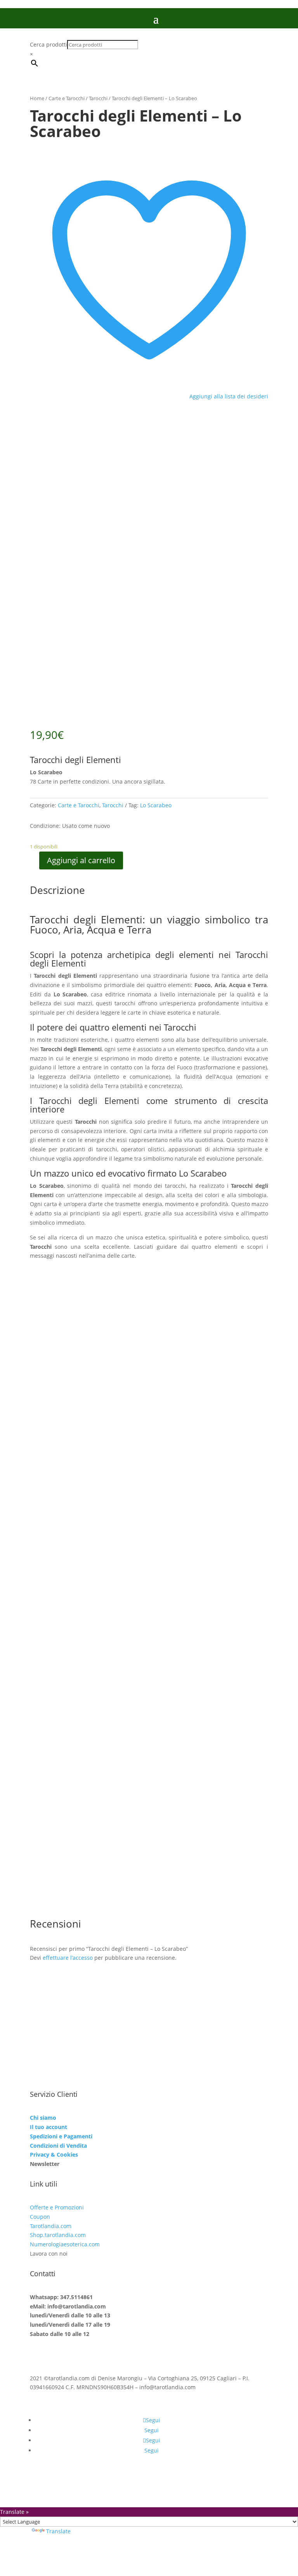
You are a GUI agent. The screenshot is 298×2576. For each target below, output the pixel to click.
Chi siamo (43, 2118)
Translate (58, 2531)
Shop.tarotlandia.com (58, 2235)
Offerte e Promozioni (57, 2207)
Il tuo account (49, 2127)
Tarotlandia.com (51, 2226)
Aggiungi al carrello (81, 860)
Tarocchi (98, 98)
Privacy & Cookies (54, 2154)
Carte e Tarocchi (67, 98)
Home (37, 98)
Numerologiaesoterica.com (65, 2244)
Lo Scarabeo (156, 805)
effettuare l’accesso (68, 1958)
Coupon (40, 2217)
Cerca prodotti (49, 44)
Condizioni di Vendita (58, 2146)
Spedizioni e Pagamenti (61, 2136)
